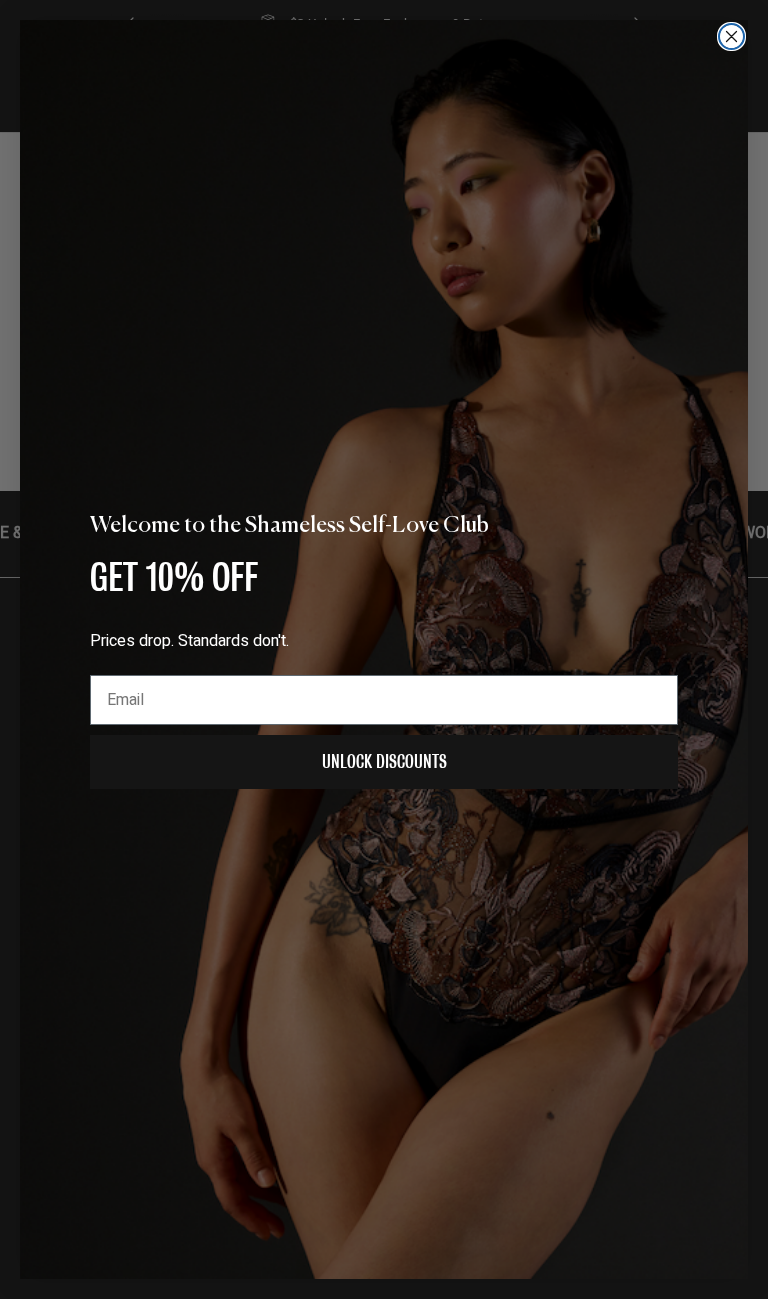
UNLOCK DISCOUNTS (384, 761)
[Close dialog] (731, 36)
